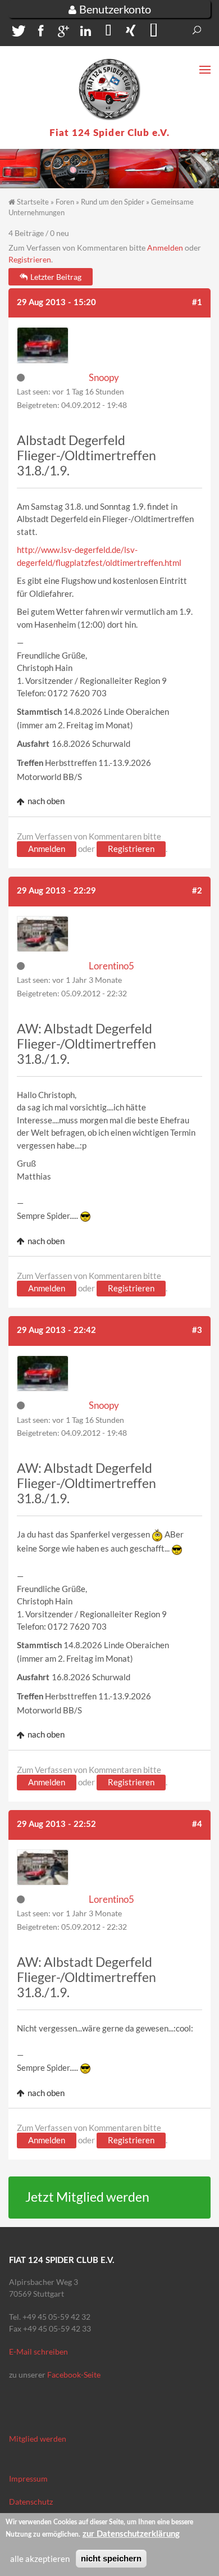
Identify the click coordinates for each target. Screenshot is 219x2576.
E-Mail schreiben (38, 2351)
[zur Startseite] (109, 89)
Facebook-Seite (74, 2375)
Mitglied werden (38, 2439)
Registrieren (30, 259)
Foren (65, 202)
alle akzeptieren (40, 2559)
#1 (197, 303)
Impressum (28, 2479)
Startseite (33, 202)
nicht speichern (111, 2558)
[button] (17, 33)
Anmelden (165, 248)
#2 (197, 891)
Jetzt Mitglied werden (87, 2197)
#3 (197, 1330)
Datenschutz (31, 2502)
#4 (197, 1824)
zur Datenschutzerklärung (131, 2534)
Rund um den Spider (113, 202)
